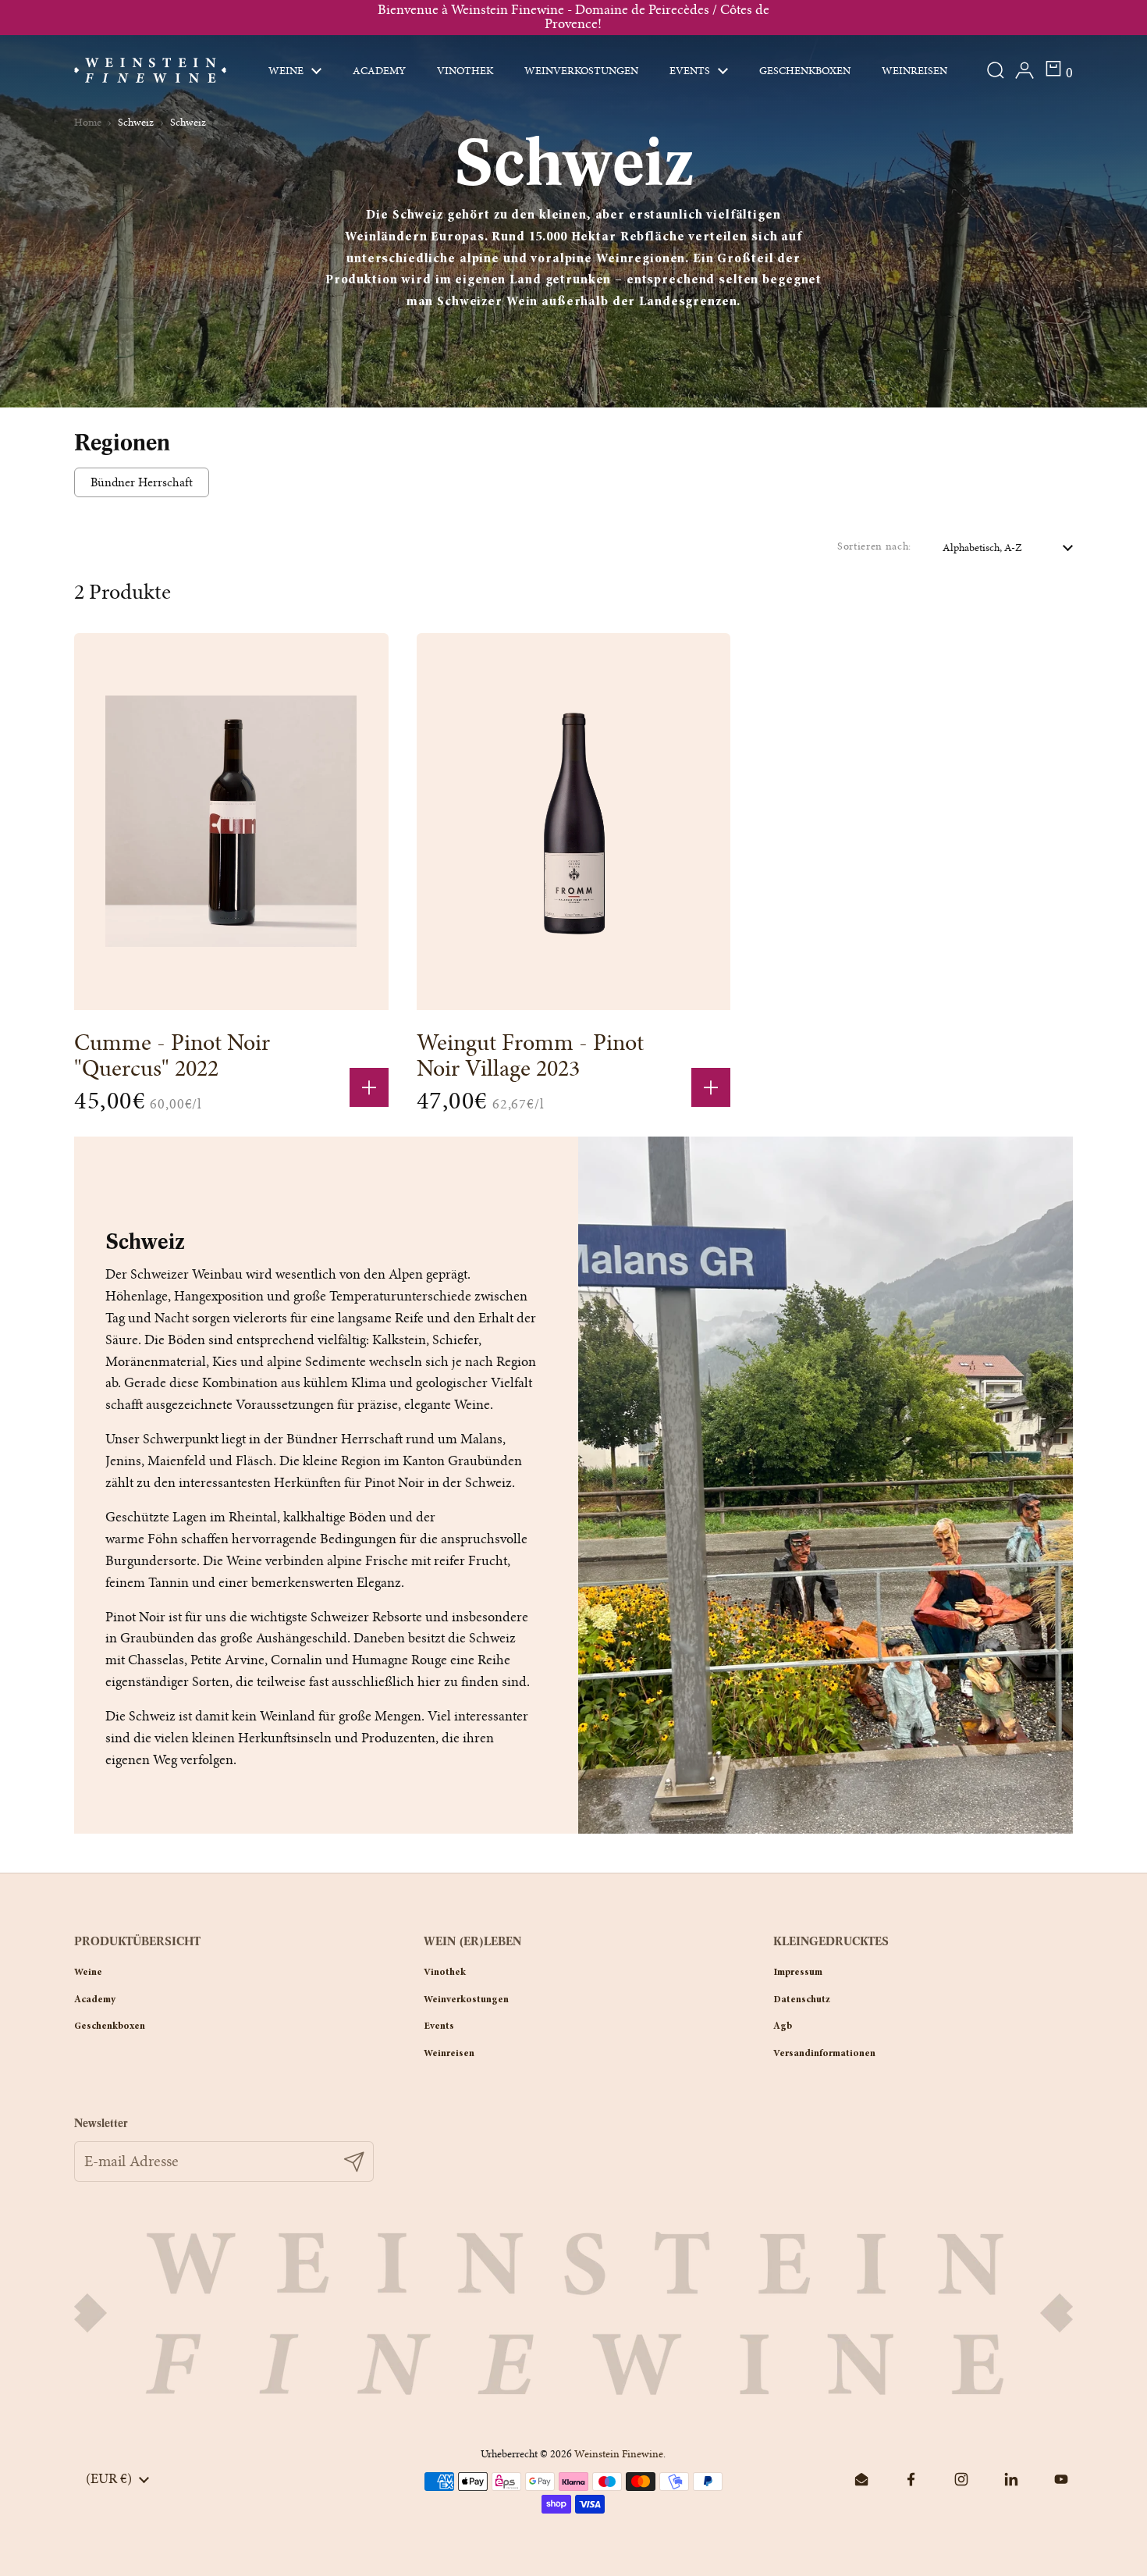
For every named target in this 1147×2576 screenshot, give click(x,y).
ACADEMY (95, 2000)
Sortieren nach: (874, 546)
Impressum (798, 1973)
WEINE (88, 1973)
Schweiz (136, 122)
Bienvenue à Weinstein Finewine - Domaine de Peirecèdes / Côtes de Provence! (573, 18)
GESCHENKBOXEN (110, 2026)
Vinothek (445, 1973)
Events (439, 2026)
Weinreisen (449, 2054)
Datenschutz (802, 2000)
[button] (1058, 70)
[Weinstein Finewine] (150, 70)
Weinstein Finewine (619, 2454)
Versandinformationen (824, 2054)
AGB (783, 2026)
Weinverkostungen (466, 2000)
